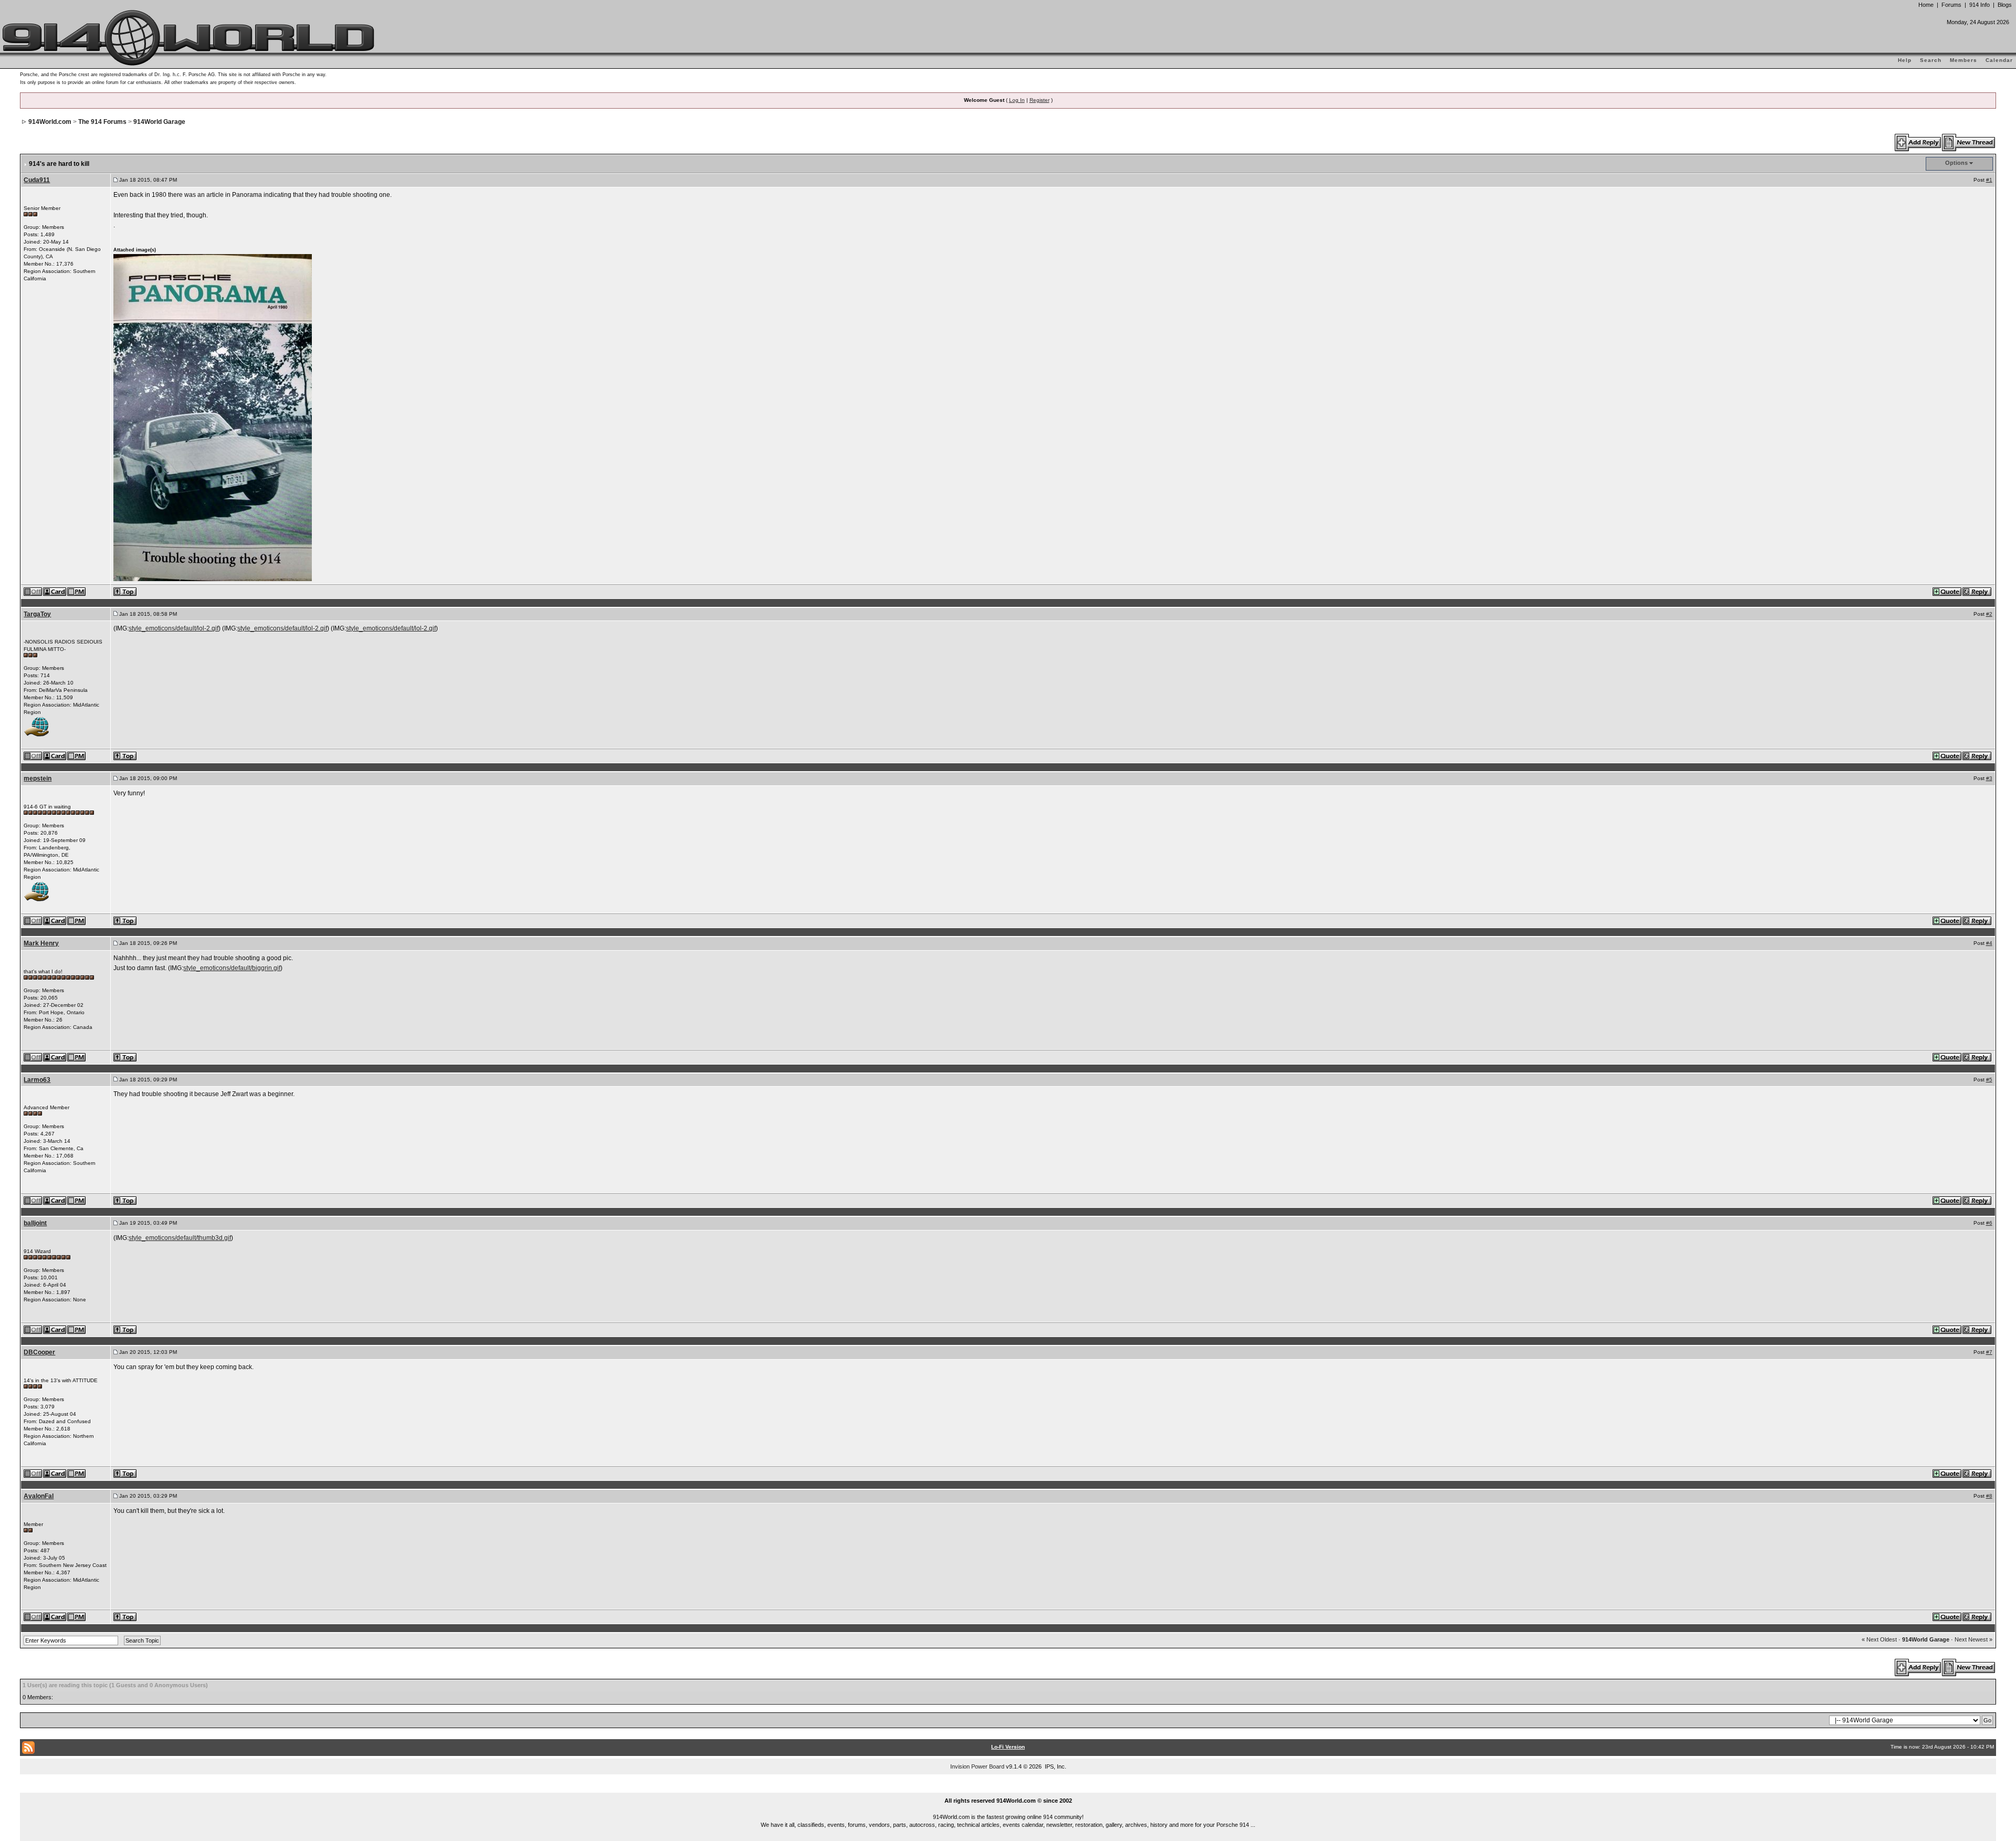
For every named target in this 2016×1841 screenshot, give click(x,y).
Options (1956, 163)
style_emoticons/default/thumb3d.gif (180, 1238)
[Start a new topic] (1969, 142)
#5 (1989, 1080)
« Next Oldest (1879, 1639)
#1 (1989, 180)
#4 (1989, 943)
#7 (1989, 1352)
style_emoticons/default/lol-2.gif (174, 628)
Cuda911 (37, 180)
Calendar (1999, 60)
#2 (1989, 614)
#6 (1989, 1223)
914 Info (1980, 5)
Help (1905, 60)
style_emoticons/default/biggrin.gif (232, 968)
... (1008, 1789)
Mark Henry (41, 943)
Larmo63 (37, 1080)
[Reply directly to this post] (1977, 591)
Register (1039, 100)
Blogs (2005, 5)
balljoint (35, 1223)
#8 (1989, 1496)
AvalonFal (39, 1496)
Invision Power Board (977, 1766)
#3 (1989, 778)
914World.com (50, 122)
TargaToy (37, 614)
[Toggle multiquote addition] (1947, 591)
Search (1931, 60)
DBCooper (39, 1352)
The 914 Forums (102, 122)
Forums (1951, 5)
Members (1963, 60)
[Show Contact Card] (55, 591)
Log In (1017, 100)
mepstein (38, 779)
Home (1926, 5)
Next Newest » (1973, 1639)
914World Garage (159, 122)
